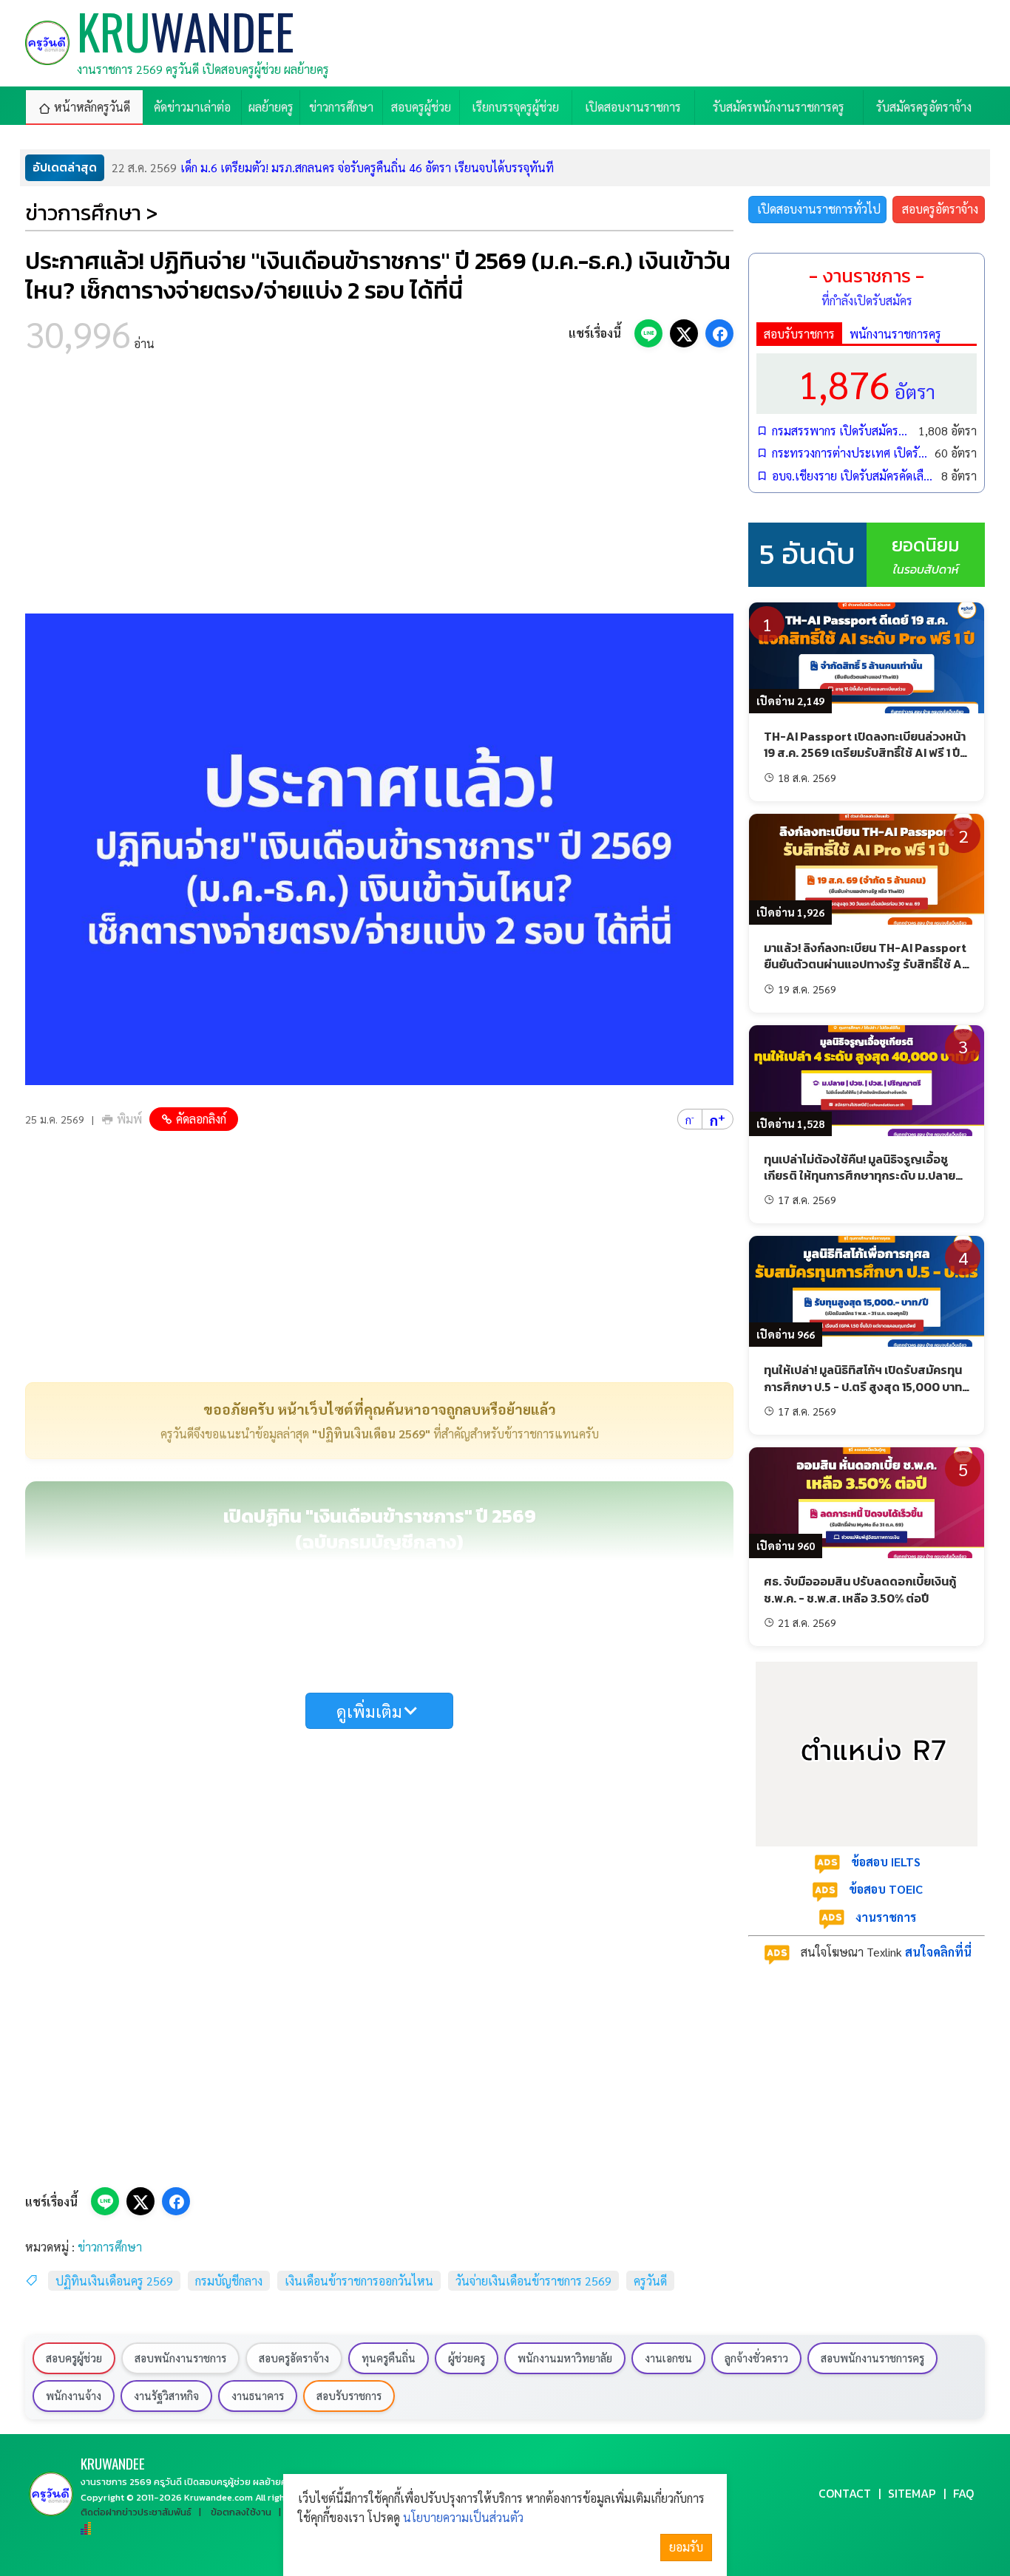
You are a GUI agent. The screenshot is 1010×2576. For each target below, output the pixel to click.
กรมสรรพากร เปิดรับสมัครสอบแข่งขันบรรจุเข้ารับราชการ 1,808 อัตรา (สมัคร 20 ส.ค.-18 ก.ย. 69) (841, 431)
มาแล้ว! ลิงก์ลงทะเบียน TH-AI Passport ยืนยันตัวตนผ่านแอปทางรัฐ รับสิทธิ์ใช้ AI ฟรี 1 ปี (865, 964)
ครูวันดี (650, 2281)
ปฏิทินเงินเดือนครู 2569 (114, 2281)
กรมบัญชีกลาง (229, 2281)
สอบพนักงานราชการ (180, 2358)
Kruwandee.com (218, 2497)
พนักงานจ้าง (74, 2396)
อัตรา (867, 383)
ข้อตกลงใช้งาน (241, 2512)
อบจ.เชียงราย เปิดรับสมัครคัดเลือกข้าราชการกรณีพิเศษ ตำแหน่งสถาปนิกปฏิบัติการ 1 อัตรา (853, 476)
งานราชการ (886, 1917)
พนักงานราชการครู (895, 334)
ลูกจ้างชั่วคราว (756, 2358)
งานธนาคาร (258, 2396)
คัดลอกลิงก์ (201, 1119)
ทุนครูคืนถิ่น (389, 2358)
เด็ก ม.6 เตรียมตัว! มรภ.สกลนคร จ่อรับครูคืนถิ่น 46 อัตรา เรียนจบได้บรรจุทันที (333, 167)
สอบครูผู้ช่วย (74, 2358)
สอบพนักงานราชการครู (872, 2358)
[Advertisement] (379, 488)
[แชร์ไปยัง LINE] (648, 333)
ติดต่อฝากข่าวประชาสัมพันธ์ (136, 2512)
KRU (113, 2463)
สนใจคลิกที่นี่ (938, 1952)
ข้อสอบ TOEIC (886, 1889)
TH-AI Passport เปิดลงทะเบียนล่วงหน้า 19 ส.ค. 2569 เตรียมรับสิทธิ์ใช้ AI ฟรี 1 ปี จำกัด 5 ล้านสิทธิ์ (865, 753)
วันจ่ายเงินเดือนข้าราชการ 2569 (533, 2281)
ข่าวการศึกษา (110, 2247)
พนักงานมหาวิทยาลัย (565, 2358)
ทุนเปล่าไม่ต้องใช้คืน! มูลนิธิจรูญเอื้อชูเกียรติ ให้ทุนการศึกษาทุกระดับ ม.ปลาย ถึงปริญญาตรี (860, 1176)
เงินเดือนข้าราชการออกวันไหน (359, 2281)
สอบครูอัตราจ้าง (940, 209)
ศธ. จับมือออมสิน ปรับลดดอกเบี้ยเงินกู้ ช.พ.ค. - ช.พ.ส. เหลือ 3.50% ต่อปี (860, 1589)
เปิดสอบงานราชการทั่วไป (819, 209)
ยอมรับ (686, 2547)
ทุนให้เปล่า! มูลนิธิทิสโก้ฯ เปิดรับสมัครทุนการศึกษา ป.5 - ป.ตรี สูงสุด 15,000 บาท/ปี (865, 1386)
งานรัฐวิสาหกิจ (166, 2396)
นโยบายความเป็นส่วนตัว (463, 2517)
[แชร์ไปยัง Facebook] (719, 333)
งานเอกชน (668, 2358)
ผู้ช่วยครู (467, 2358)
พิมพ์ (129, 1119)
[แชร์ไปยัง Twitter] (684, 333)
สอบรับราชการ (799, 334)
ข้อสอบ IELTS (886, 1862)
